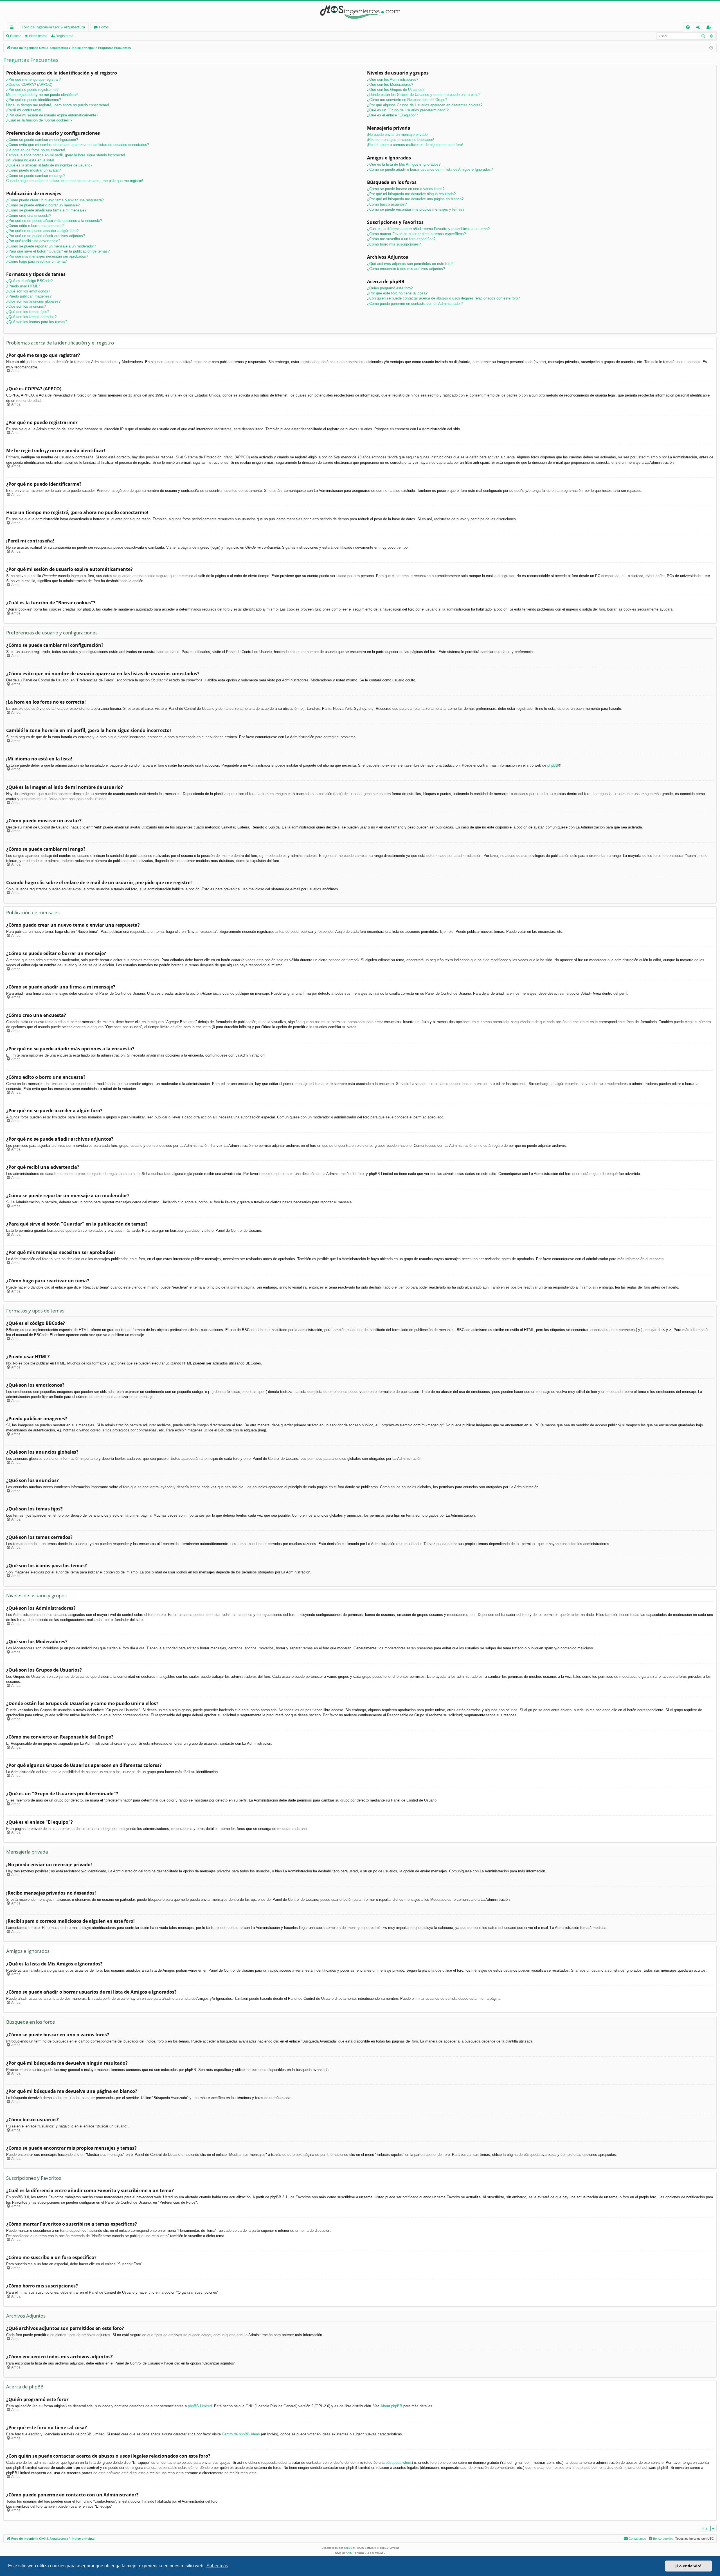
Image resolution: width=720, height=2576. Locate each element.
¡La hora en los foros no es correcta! (36, 150)
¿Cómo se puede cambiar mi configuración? (42, 140)
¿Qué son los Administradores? (393, 79)
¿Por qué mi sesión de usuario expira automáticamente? (52, 115)
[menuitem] (688, 27)
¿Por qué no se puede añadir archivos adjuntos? (46, 236)
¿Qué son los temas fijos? (28, 312)
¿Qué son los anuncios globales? (33, 301)
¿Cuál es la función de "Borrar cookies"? (39, 120)
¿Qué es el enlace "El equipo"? (392, 115)
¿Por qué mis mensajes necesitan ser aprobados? (47, 256)
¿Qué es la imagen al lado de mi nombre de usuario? (49, 165)
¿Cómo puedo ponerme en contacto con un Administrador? (415, 304)
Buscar (15, 36)
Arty (350, 2553)
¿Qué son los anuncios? (26, 306)
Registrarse (65, 36)
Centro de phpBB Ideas (241, 2434)
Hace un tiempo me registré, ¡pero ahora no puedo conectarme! (58, 105)
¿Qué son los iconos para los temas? (37, 322)
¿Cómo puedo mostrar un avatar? (33, 170)
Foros (104, 27)
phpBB (553, 765)
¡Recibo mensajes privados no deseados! (401, 140)
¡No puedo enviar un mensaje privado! (398, 135)
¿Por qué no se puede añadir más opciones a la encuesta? (54, 221)
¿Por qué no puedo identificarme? (34, 100)
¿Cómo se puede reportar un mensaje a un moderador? (51, 246)
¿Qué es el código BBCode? (29, 281)
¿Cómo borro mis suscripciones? (394, 244)
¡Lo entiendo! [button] (688, 2566)
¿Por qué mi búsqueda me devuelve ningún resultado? (411, 194)
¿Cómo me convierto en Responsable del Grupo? (407, 100)
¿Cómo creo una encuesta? (29, 216)
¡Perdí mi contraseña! (24, 110)
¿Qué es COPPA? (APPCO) (29, 85)
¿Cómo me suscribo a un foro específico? (401, 239)
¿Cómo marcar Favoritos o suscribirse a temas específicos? (416, 234)
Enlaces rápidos (13, 28)
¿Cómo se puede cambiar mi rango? (36, 176)
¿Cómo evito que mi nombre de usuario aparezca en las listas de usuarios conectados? (78, 145)
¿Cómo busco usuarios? (387, 204)
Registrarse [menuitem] (710, 28)
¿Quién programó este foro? (390, 288)
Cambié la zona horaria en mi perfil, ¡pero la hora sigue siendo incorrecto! (66, 155)
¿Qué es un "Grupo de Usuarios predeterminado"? (408, 110)
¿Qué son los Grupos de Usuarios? (396, 90)
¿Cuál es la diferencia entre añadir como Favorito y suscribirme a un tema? (428, 229)
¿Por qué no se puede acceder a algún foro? (42, 231)
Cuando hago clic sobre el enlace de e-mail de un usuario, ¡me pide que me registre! (75, 181)
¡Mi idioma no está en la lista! (30, 160)
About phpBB (391, 2406)
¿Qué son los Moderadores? (390, 85)
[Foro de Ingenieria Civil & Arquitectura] (360, 12)
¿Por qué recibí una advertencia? (33, 241)
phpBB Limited (200, 2406)
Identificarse (38, 36)
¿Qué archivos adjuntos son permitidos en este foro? (410, 264)
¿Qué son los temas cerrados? (31, 317)
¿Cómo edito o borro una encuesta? (35, 226)
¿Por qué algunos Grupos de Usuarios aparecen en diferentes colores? (425, 105)
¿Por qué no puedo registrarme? (32, 90)
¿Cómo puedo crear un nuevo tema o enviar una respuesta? (55, 200)
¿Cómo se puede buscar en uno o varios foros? (406, 189)
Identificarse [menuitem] (699, 28)
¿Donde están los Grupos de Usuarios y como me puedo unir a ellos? (424, 95)
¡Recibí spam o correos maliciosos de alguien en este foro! (415, 145)
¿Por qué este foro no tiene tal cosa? (397, 293)
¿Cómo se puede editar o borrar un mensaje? (43, 205)
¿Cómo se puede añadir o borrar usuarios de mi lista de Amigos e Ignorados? (430, 169)
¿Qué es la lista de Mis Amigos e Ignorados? (404, 164)
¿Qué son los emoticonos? (28, 291)
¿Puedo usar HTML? (23, 286)
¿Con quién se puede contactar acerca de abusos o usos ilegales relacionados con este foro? (443, 298)
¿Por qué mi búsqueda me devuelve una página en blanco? (415, 199)
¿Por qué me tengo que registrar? (33, 79)
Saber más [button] (217, 2566)
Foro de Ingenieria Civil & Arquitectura (53, 27)
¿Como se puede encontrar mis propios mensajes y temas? (416, 209)
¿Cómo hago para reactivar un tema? (36, 261)
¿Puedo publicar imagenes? (29, 296)
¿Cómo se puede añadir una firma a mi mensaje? (46, 210)
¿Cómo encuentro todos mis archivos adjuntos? (406, 269)
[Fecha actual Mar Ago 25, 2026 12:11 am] (711, 48)
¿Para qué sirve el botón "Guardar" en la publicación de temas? (58, 251)
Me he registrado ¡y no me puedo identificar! (42, 95)
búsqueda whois (399, 2463)
